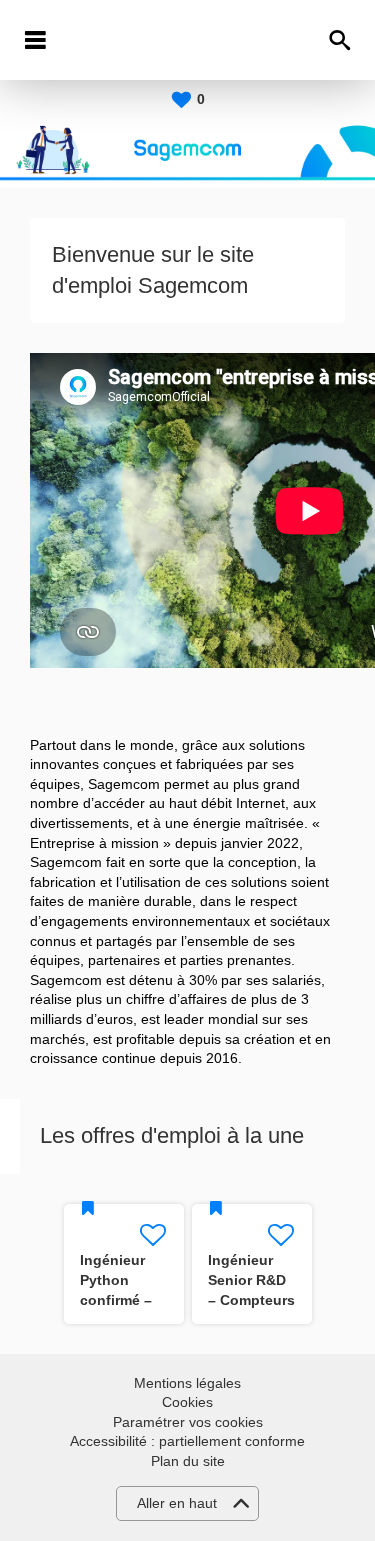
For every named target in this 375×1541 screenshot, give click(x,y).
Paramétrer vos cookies (188, 1422)
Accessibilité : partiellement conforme (187, 1441)
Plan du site (188, 1461)
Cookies (187, 1402)
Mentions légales (187, 1383)
